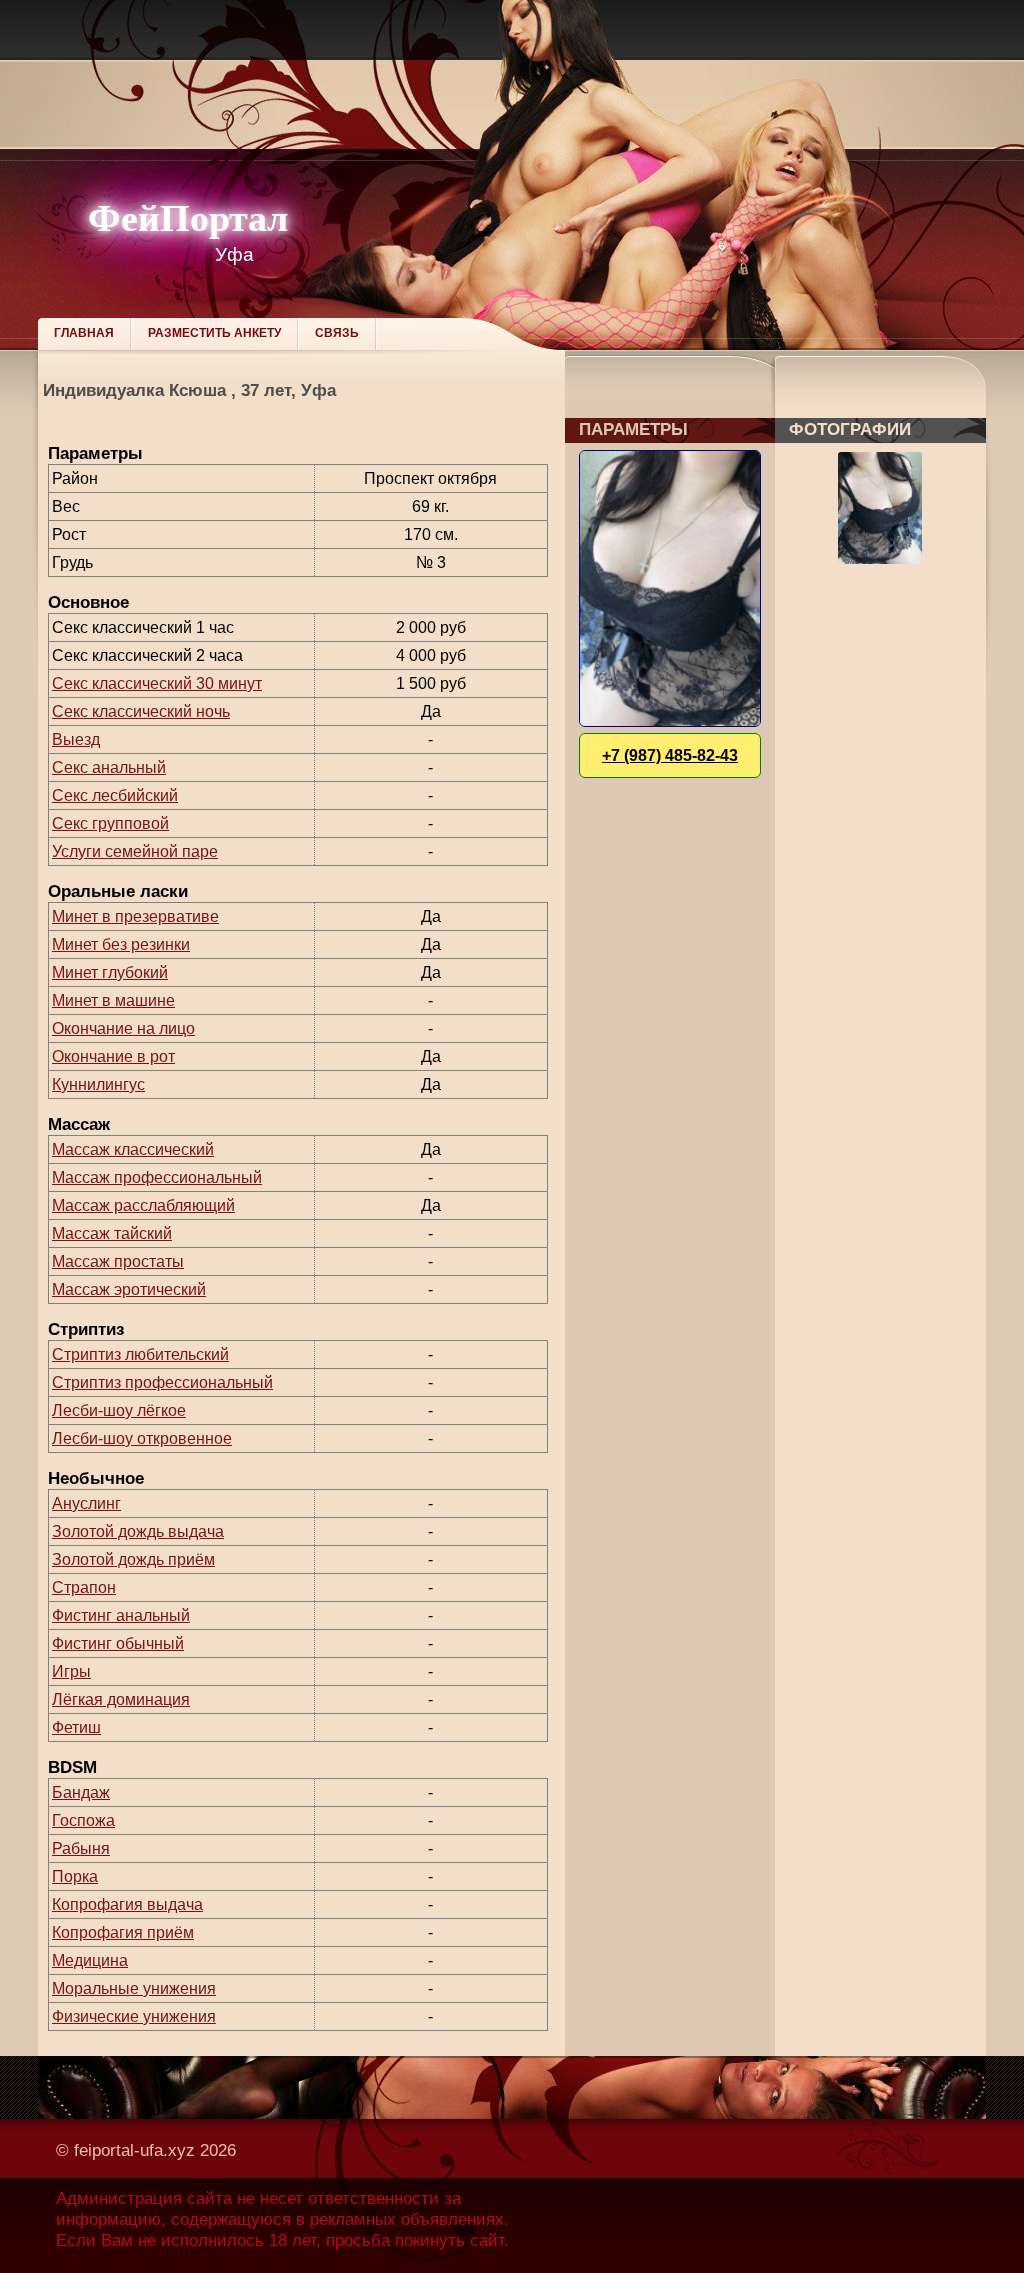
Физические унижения (134, 2016)
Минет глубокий (110, 972)
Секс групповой (110, 823)
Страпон (84, 1587)
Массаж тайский (112, 1233)
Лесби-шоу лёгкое (119, 1410)
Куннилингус (98, 1084)
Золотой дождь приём (133, 1559)
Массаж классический (133, 1149)
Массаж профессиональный (157, 1177)
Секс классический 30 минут (157, 683)
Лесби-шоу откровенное (142, 1438)
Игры (71, 1671)
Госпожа (83, 1820)
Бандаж (81, 1792)
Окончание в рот (113, 1056)
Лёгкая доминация (121, 1699)
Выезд (76, 739)
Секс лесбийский (115, 795)
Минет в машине (113, 1000)
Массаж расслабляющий (143, 1205)
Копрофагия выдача (127, 1904)
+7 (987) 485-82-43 (670, 755)
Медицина (90, 1960)
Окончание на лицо (123, 1028)
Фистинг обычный (118, 1643)
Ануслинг (86, 1503)
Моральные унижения (134, 1988)
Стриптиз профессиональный (162, 1382)
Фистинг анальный (121, 1615)
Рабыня (81, 1848)
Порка (75, 1876)
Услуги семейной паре (135, 851)
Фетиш (76, 1727)
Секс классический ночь (141, 711)
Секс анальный (109, 767)
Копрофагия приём (123, 1932)
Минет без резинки (121, 944)
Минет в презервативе (135, 916)
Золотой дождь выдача (138, 1531)
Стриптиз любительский (140, 1354)
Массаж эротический (129, 1289)
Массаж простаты (118, 1261)
